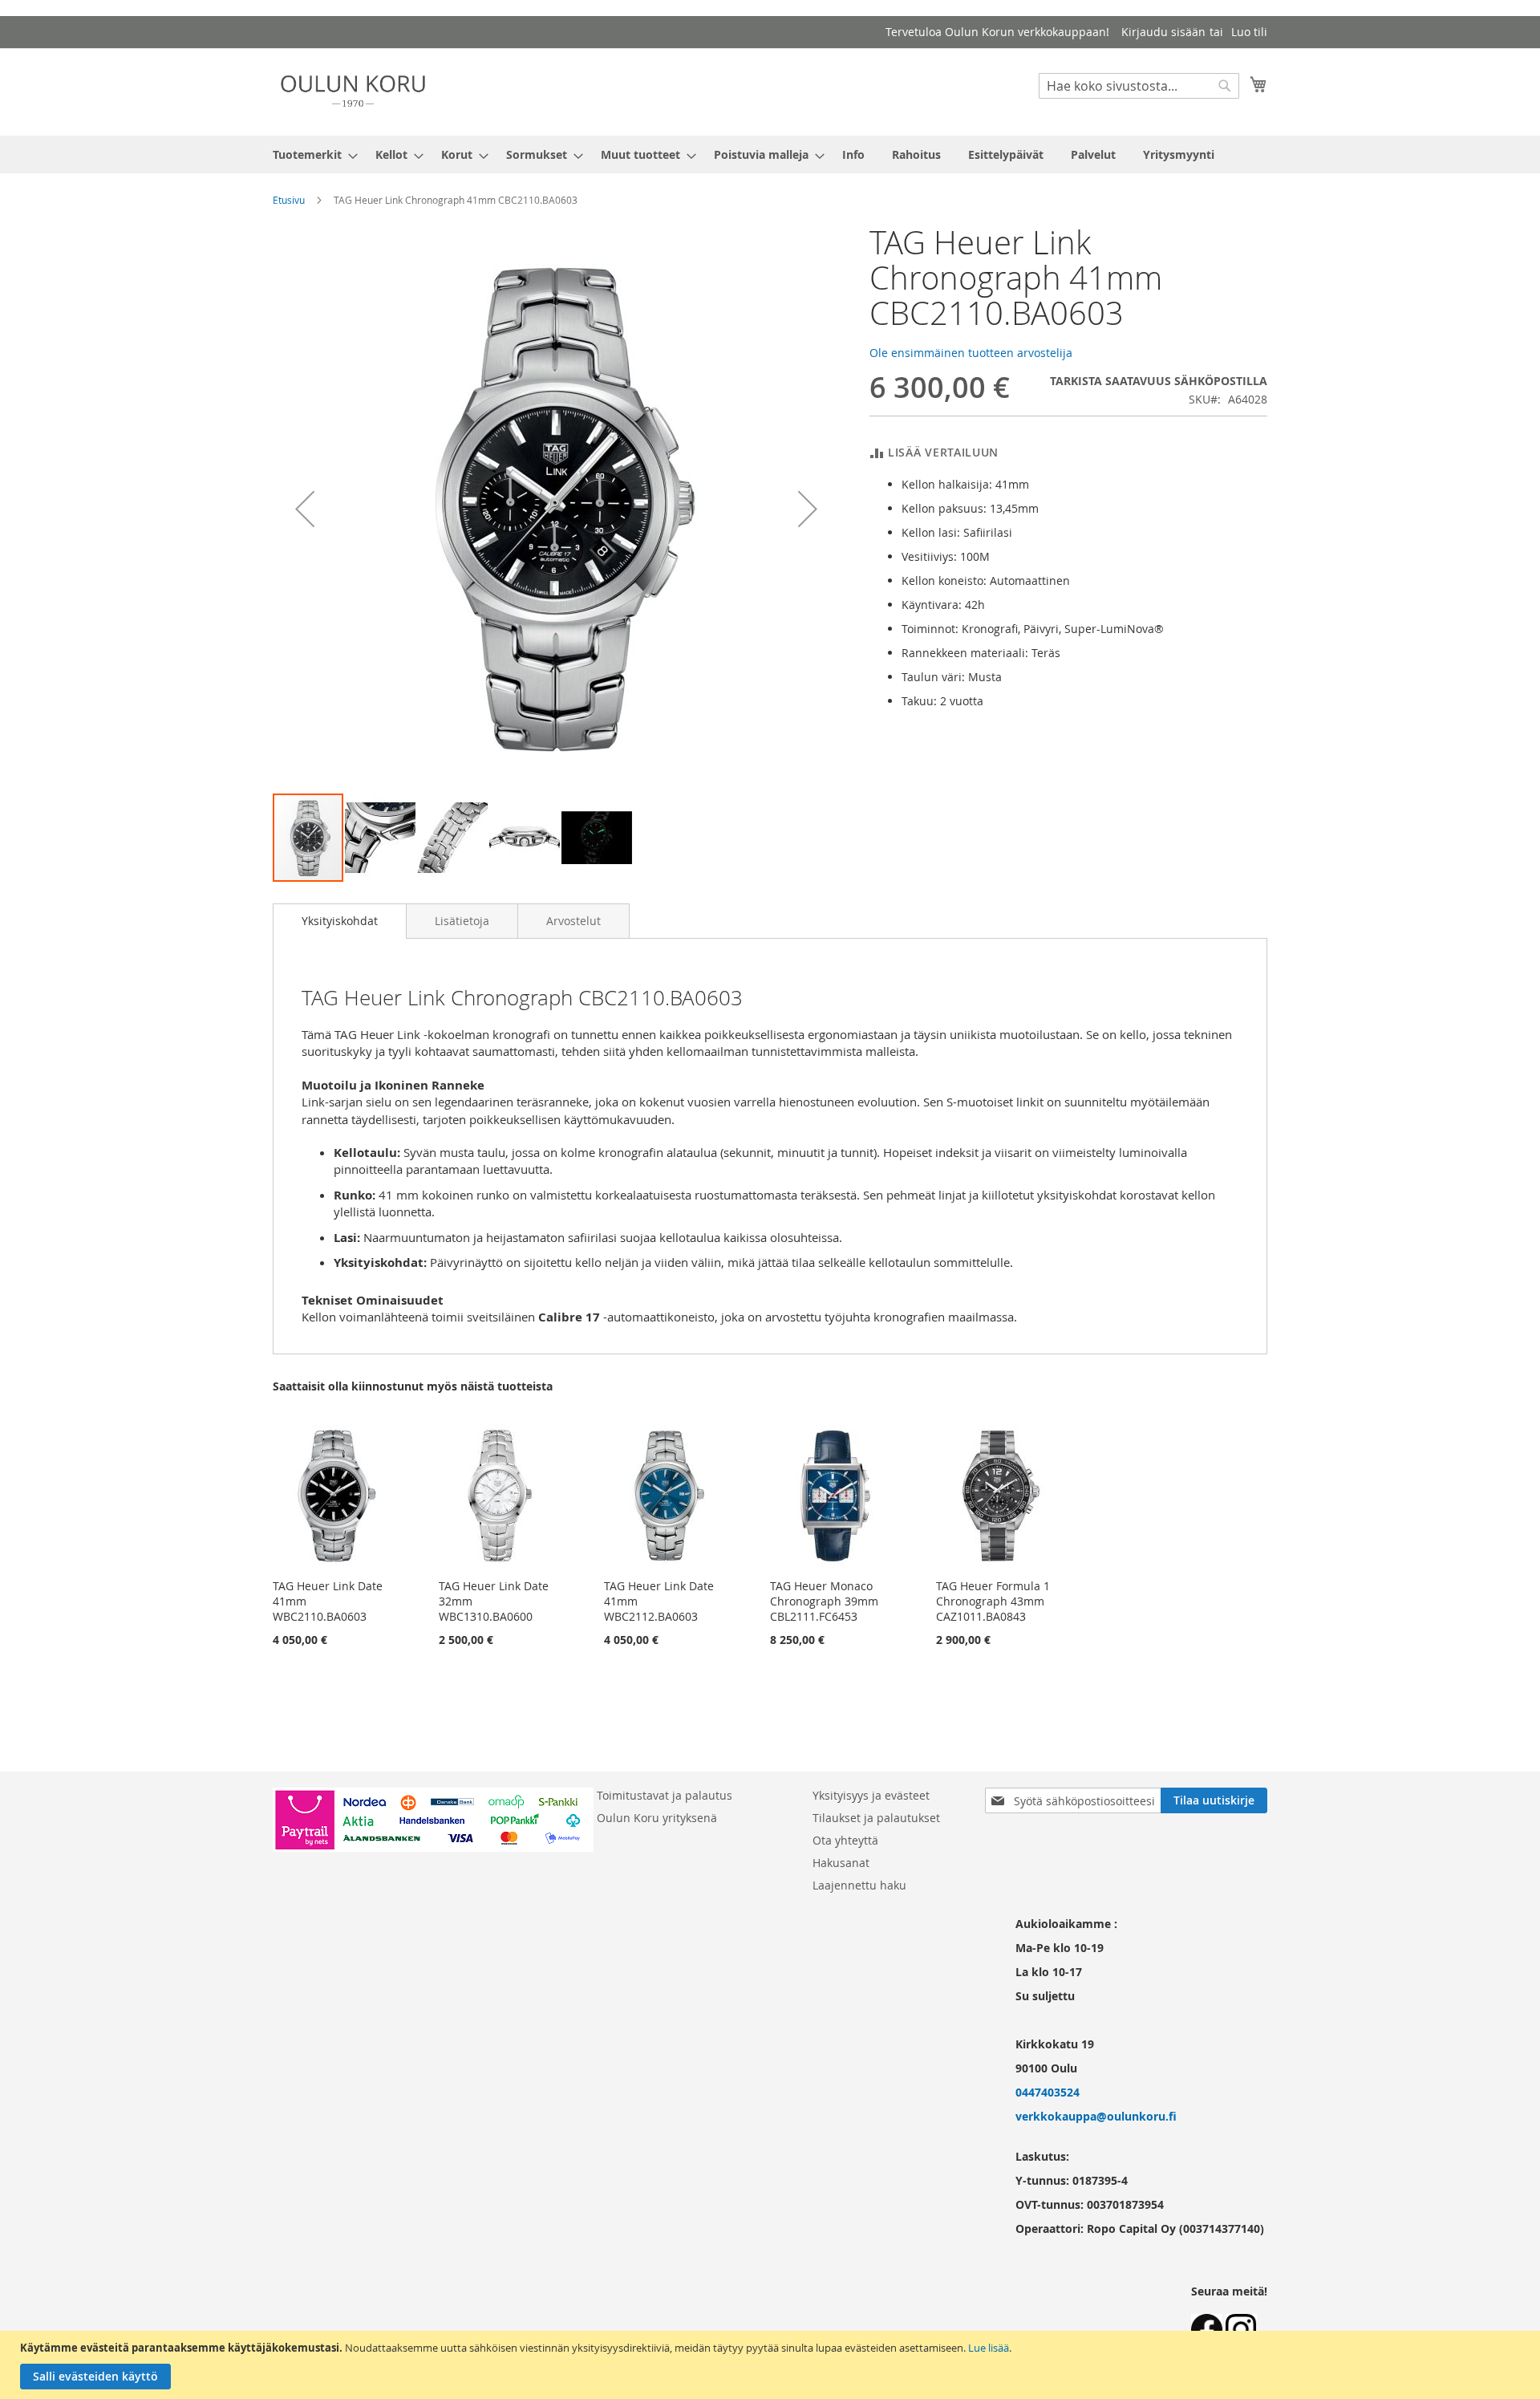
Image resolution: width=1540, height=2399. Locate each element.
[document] (772, 2365)
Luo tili (1249, 32)
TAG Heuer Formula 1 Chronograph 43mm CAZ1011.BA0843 (993, 1601)
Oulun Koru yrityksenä (657, 1818)
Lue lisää (989, 2348)
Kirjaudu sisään (1163, 32)
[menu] (770, 154)
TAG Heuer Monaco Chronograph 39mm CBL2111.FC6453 (824, 1601)
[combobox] (1139, 86)
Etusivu (289, 200)
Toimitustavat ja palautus (665, 1795)
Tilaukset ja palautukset (876, 1818)
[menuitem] (310, 154)
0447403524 (1048, 2092)
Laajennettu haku (859, 1885)
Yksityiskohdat (340, 921)
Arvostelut (573, 921)
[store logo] (353, 91)
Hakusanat (841, 1863)
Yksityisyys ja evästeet (871, 1795)
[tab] (340, 921)
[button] (305, 508)
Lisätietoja (462, 921)
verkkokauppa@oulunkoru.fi (1096, 2116)
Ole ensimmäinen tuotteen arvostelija (971, 353)
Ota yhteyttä (845, 1840)
